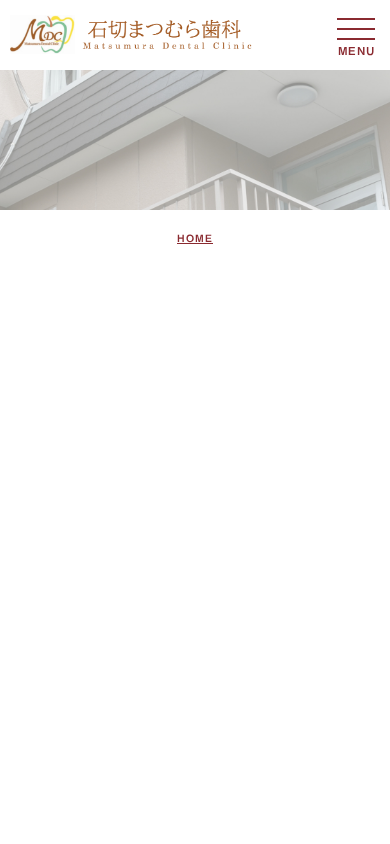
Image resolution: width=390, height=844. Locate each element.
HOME (195, 238)
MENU (356, 29)
